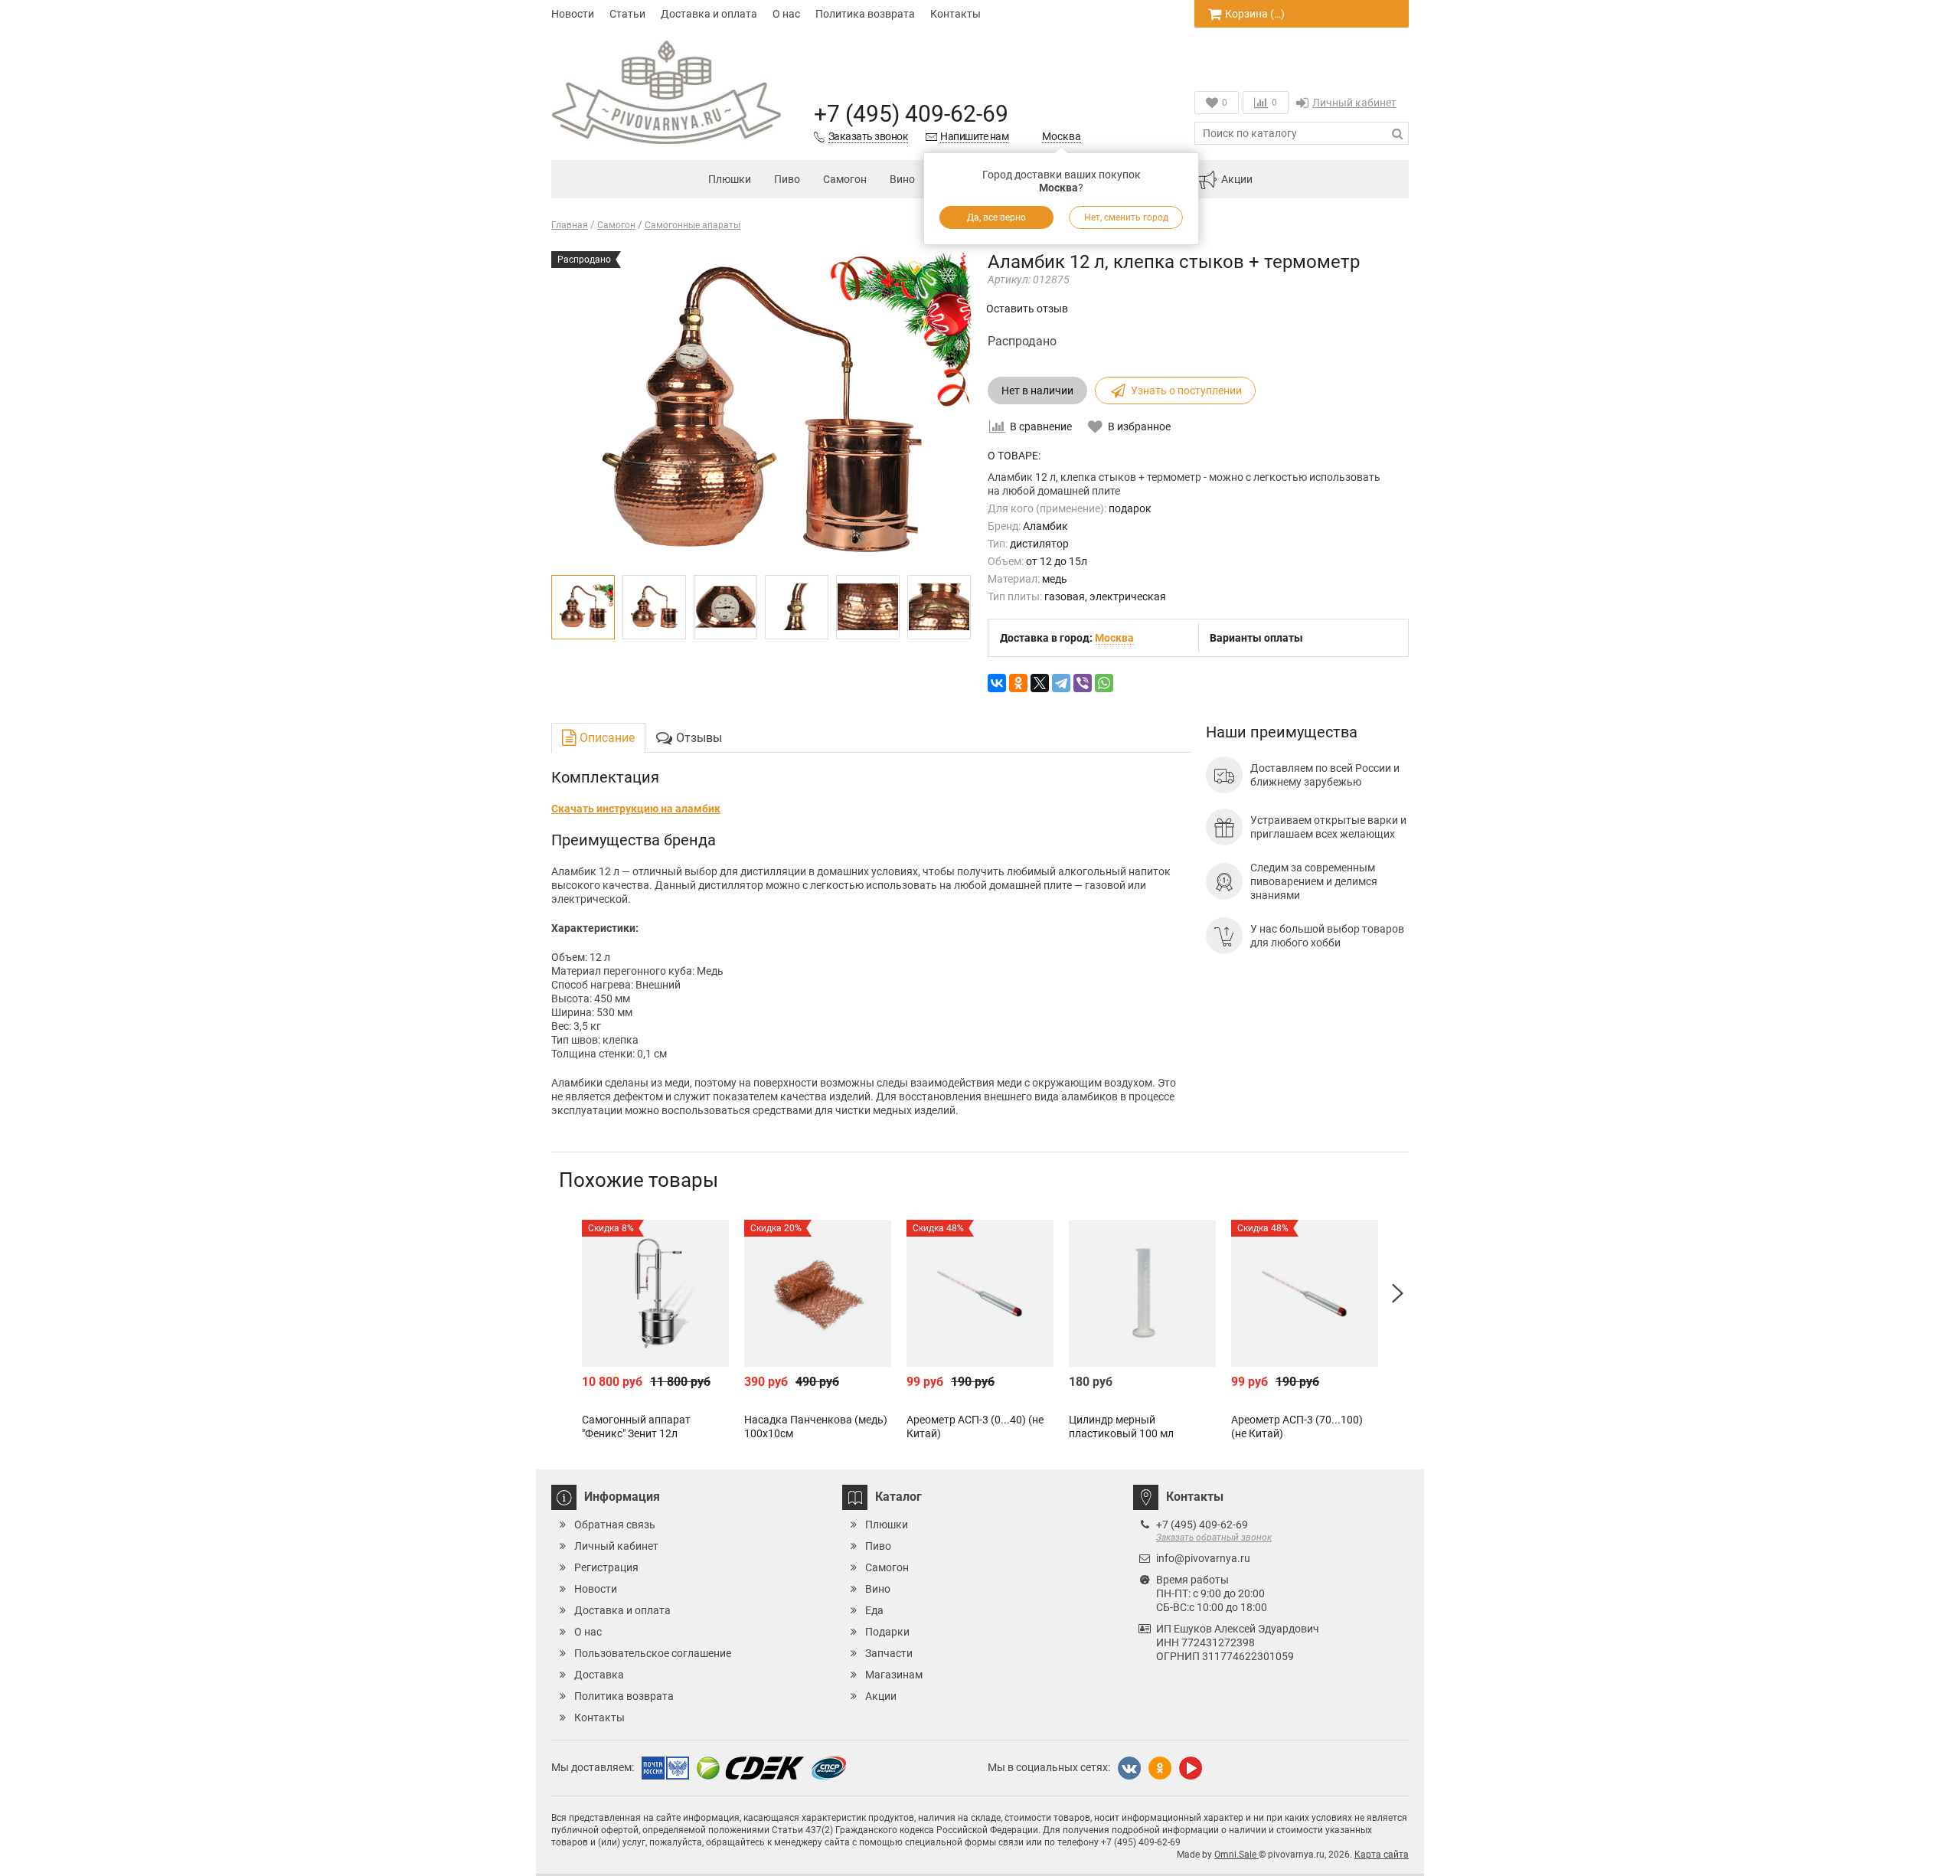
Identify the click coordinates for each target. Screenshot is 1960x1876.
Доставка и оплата (709, 14)
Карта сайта (1382, 1855)
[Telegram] (1061, 683)
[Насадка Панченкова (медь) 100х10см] (818, 1293)
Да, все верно (996, 217)
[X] (1040, 683)
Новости (573, 14)
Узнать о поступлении (1186, 391)
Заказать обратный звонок (1214, 1538)
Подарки (887, 1632)
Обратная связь (615, 1525)
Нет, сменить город (1126, 217)
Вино (902, 179)
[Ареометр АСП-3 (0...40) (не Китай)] (980, 1293)
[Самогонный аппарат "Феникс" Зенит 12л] (655, 1293)
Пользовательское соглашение (653, 1653)
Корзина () (1255, 14)
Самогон (845, 179)
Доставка (599, 1675)
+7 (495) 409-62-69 (911, 114)
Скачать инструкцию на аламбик (636, 809)
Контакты (955, 14)
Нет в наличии (1037, 391)
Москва (1062, 136)
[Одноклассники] (1018, 683)
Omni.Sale (1236, 1855)
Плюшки (730, 179)
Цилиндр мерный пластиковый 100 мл (1121, 1427)
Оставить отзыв (1027, 309)
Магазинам (894, 1675)
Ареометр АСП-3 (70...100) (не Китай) (1297, 1427)
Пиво (787, 179)
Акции (1237, 179)
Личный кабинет (1354, 103)
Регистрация (606, 1567)
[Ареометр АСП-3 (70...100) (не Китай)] (1305, 1293)
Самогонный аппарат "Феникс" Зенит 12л (636, 1427)
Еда (874, 1610)
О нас (786, 14)
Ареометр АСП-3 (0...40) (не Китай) (975, 1427)
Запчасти (889, 1653)
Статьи (627, 14)
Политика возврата (865, 14)
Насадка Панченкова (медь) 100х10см (816, 1427)
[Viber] (1083, 683)
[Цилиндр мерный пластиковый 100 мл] (1142, 1293)
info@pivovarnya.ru (1203, 1558)
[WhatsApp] (1104, 683)
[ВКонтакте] (997, 683)
